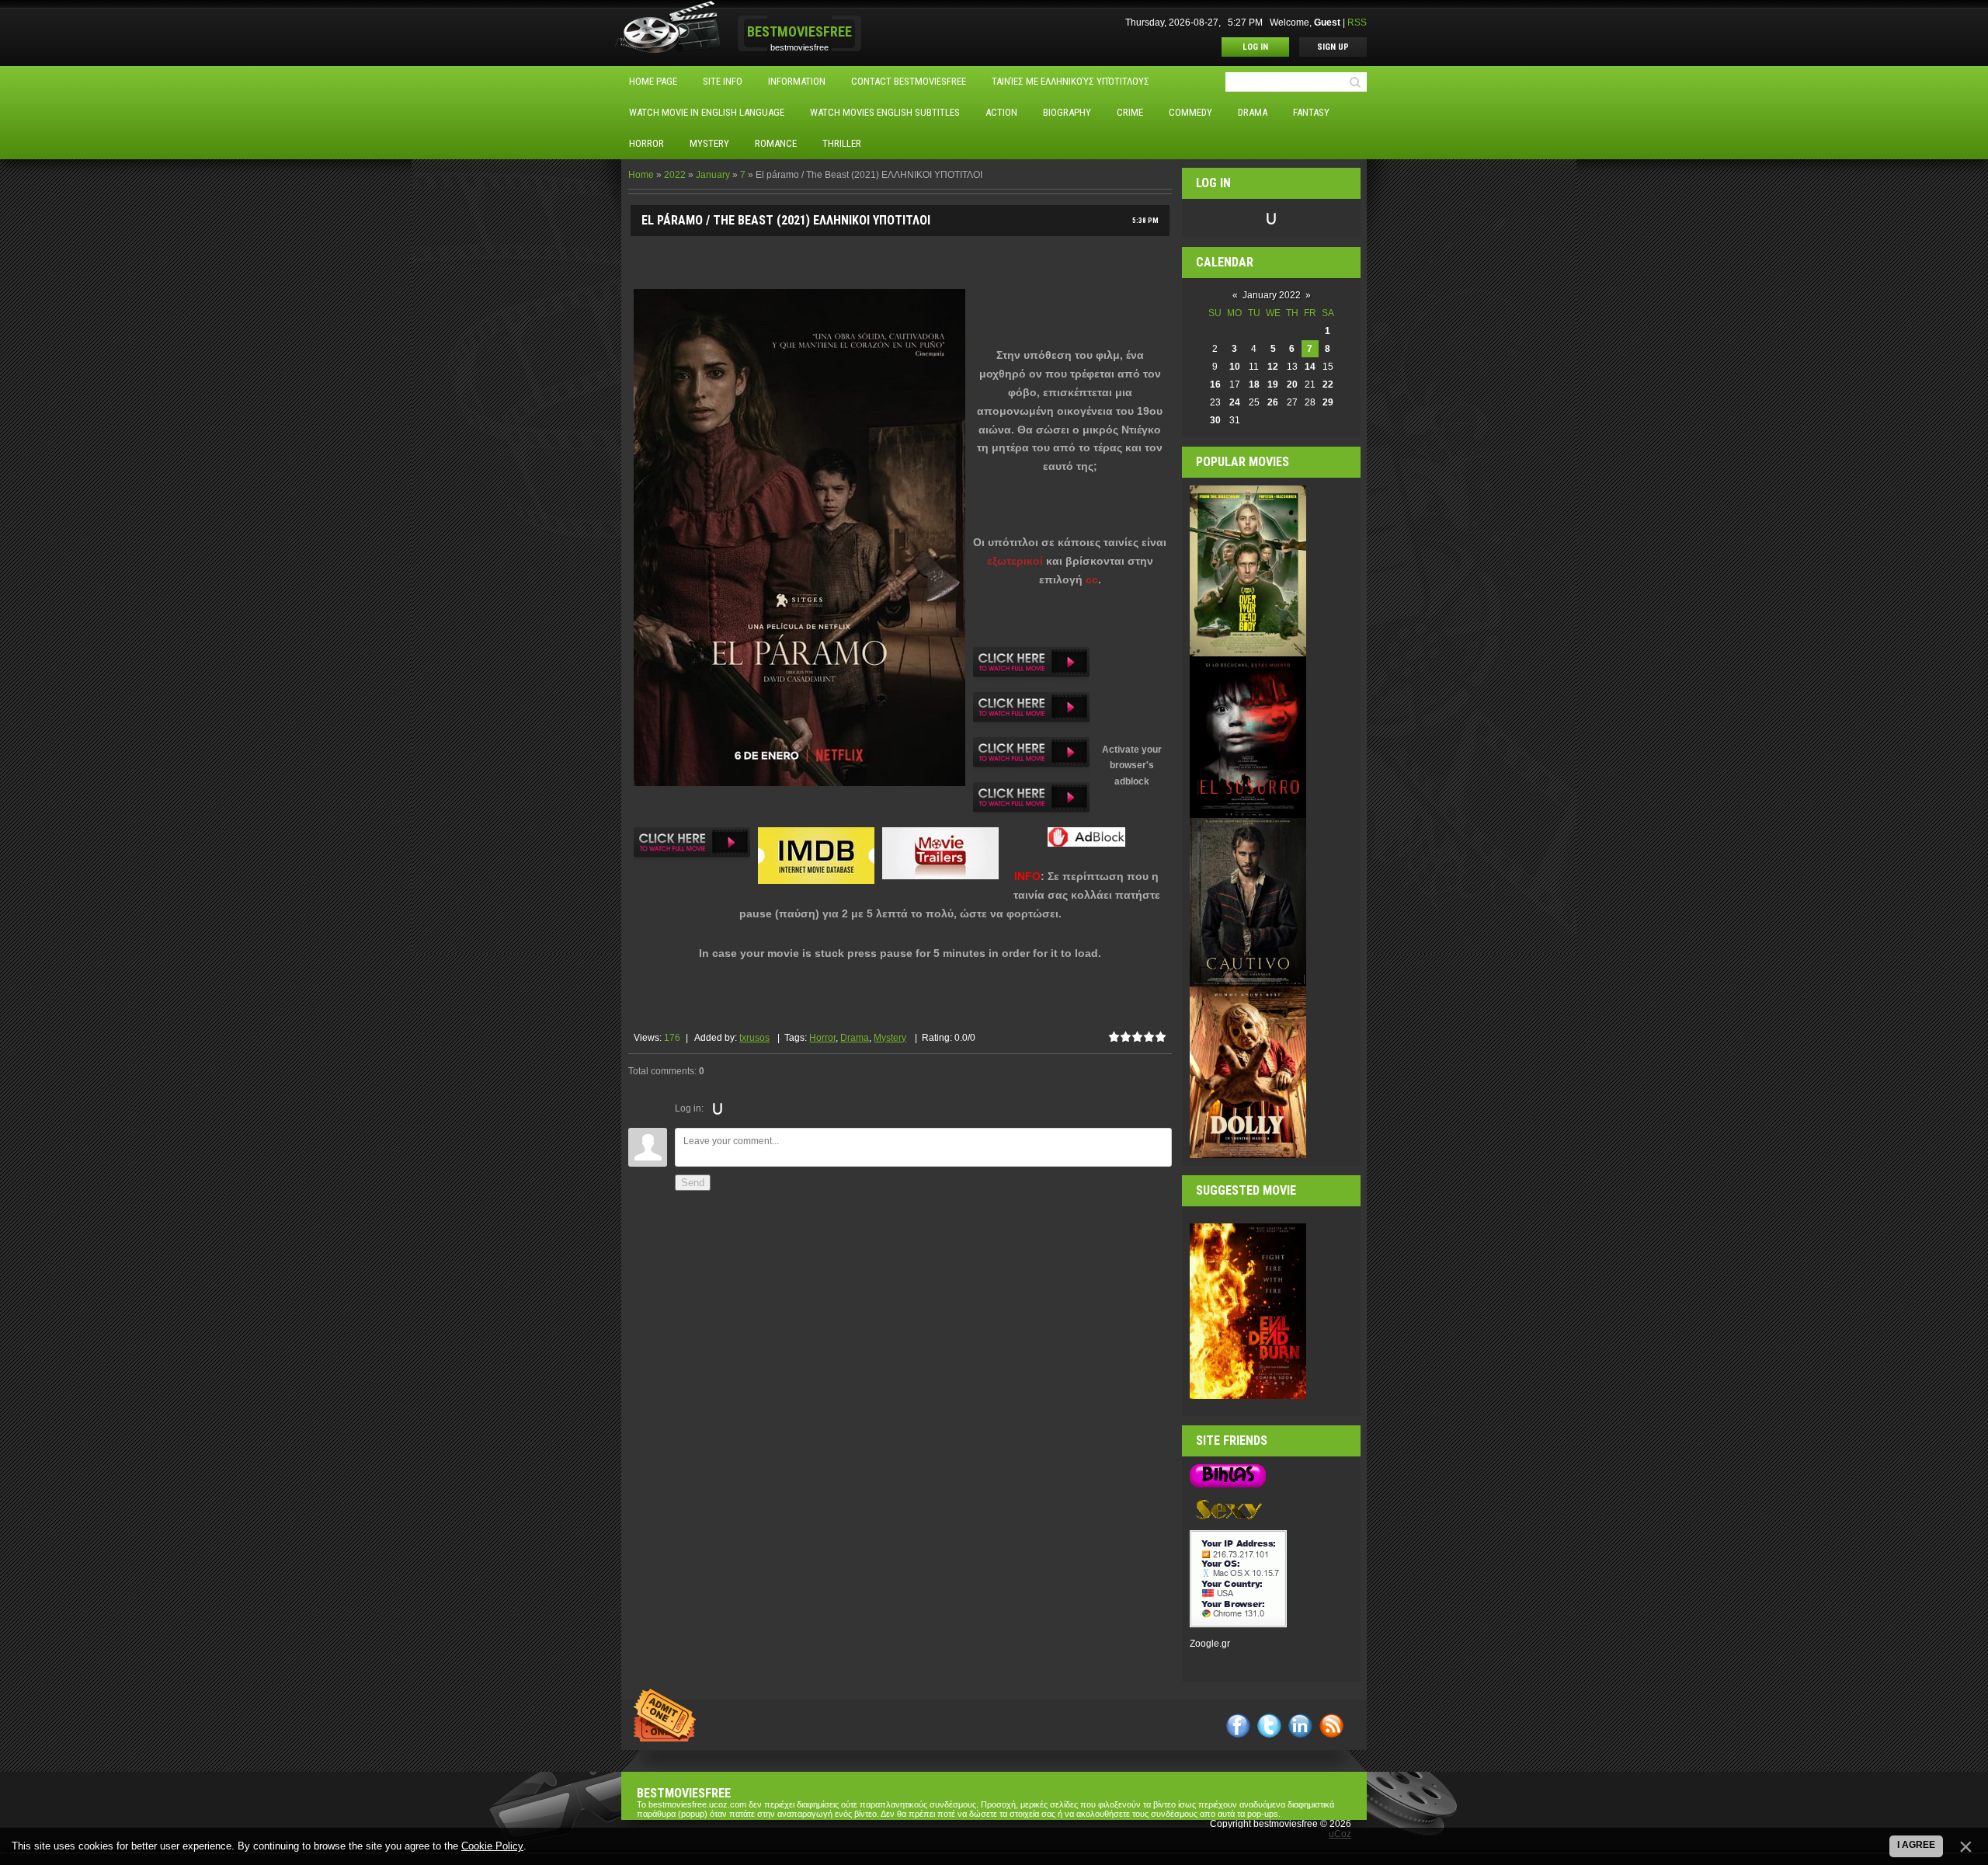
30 (1215, 420)
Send (693, 1183)
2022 (675, 175)
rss (1331, 1726)
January (713, 175)
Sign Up (1333, 47)
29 (1328, 402)
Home (641, 175)
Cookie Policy (492, 1846)
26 (1273, 402)
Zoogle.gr (1210, 1644)
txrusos (754, 1038)
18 (1254, 384)
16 (1215, 384)
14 (1310, 367)
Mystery (890, 1038)
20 (1292, 384)
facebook (1238, 1726)
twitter (1269, 1726)
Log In (1255, 47)
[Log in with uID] (718, 1108)
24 (1235, 402)
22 (1328, 384)
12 (1273, 367)
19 (1273, 384)
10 (1235, 367)
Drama (855, 1038)
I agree (1916, 1845)
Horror (822, 1038)
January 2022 (1272, 295)
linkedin (1300, 1726)
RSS (1357, 23)
